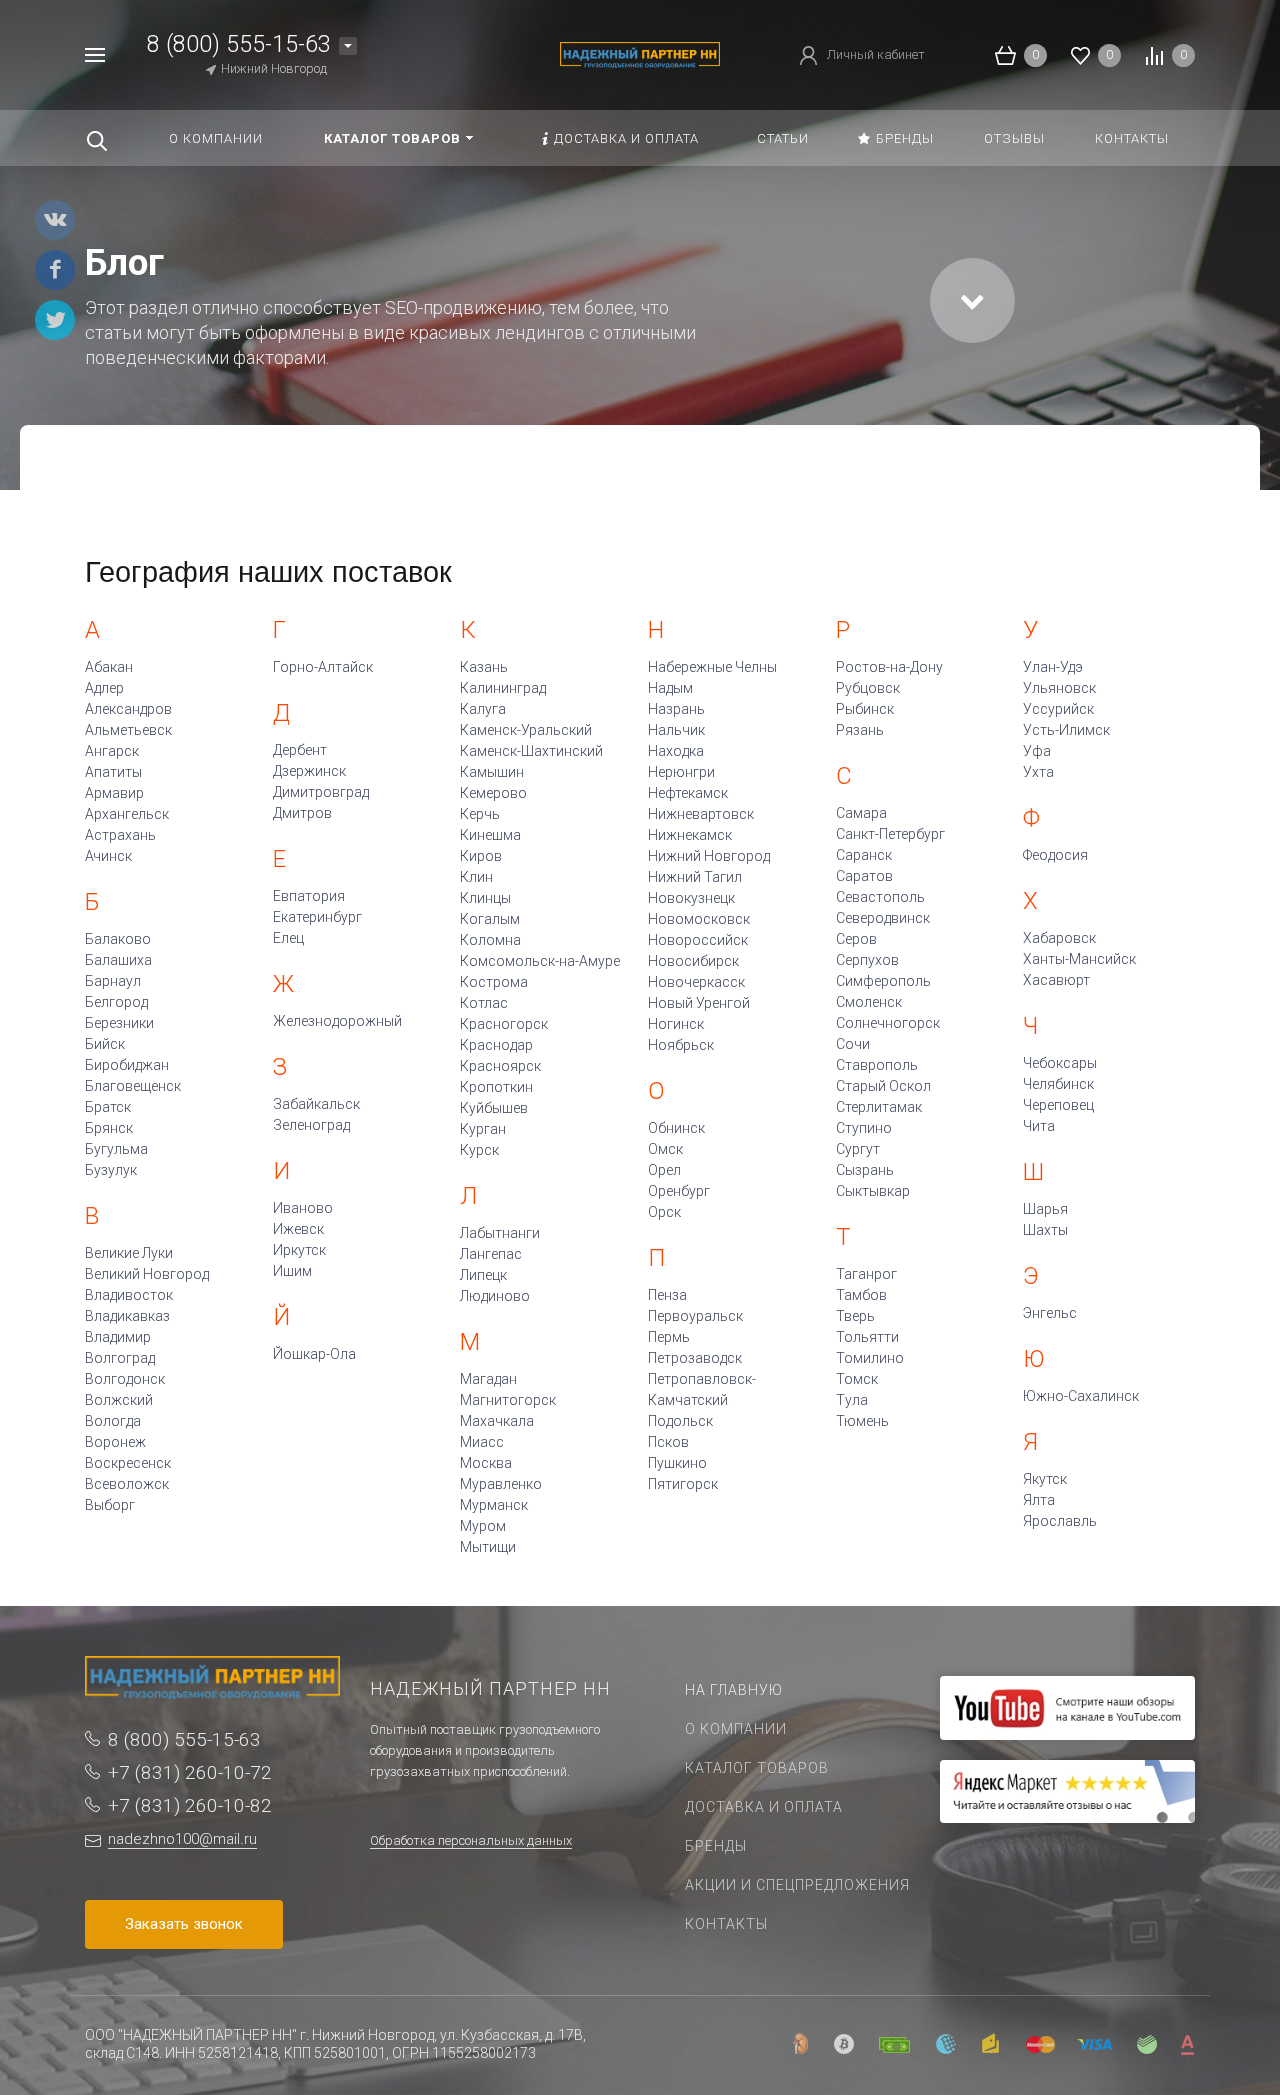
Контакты (726, 1924)
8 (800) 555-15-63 (239, 44)
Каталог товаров (757, 1768)
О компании (736, 1729)
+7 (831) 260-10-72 (190, 1772)
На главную (734, 1690)
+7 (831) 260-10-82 (190, 1805)
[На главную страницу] (640, 53)
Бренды (716, 1846)
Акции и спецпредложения (797, 1885)
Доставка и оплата (764, 1807)
